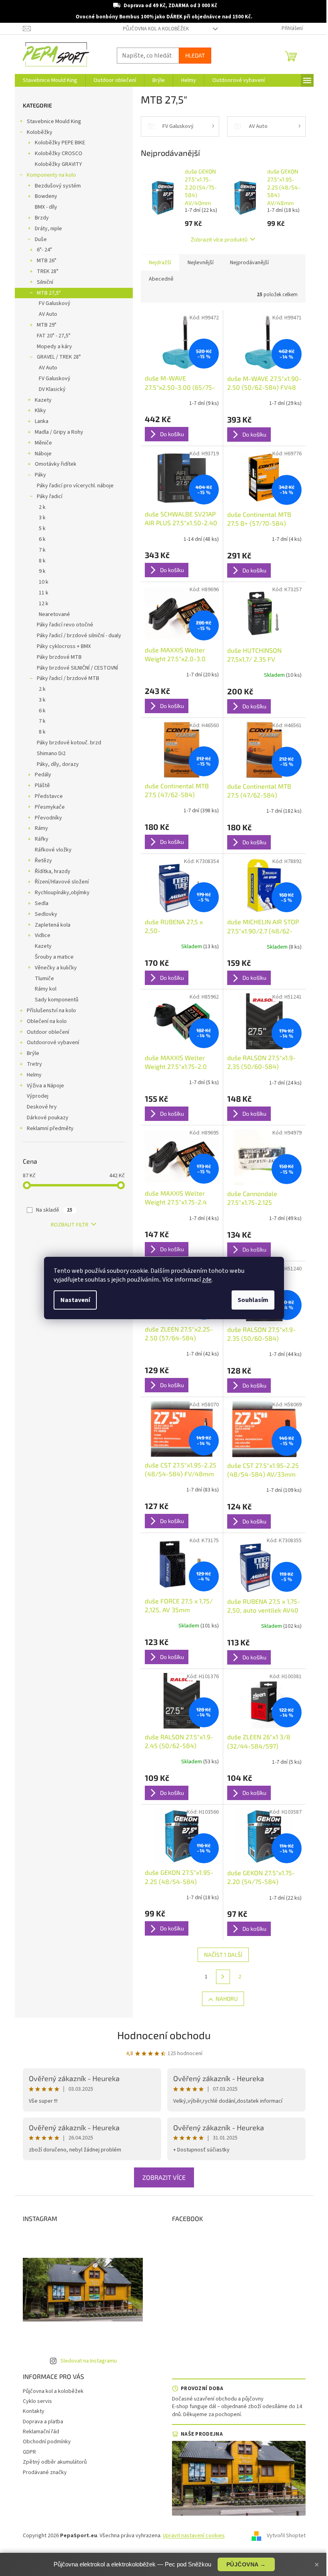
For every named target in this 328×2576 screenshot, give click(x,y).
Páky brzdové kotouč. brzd (69, 743)
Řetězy (43, 861)
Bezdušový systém (58, 186)
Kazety (43, 400)
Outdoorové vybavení (53, 1043)
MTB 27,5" (49, 293)
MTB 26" (47, 261)
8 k (42, 561)
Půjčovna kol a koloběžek (156, 29)
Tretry (34, 1064)
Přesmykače (50, 807)
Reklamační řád (41, 2432)
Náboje (43, 454)
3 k (42, 518)
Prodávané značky (45, 2472)
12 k (44, 604)
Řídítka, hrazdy (53, 871)
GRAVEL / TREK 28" (59, 357)
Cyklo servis (37, 2401)
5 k (42, 528)
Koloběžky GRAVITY (58, 164)
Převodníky (48, 818)
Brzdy (42, 218)
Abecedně (161, 279)
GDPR (29, 2452)
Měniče (43, 443)
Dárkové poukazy (48, 1118)
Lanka (42, 421)
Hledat (195, 55)
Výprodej (38, 1096)
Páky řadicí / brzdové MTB (68, 678)
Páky (40, 475)
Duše (41, 239)
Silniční (45, 282)
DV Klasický (52, 389)
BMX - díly (46, 207)
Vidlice (43, 935)
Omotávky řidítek (56, 464)
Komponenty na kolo (51, 175)
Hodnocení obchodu (164, 2035)
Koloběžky (40, 132)
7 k (42, 550)
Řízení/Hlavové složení (62, 882)
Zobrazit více (164, 2177)
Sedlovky (46, 914)
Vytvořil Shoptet (286, 2536)
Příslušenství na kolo (51, 1011)
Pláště (42, 786)
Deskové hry (42, 1107)
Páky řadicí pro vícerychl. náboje (75, 486)
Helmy (34, 1075)
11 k (44, 593)
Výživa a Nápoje (45, 1086)
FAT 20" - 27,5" (54, 336)
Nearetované (54, 614)
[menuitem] (50, 80)
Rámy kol (46, 989)
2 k (42, 507)
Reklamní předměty (50, 1128)
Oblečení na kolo (47, 1021)
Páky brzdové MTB (59, 657)
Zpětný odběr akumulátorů (55, 2462)
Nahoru (227, 1999)
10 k (44, 582)
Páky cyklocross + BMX (64, 646)
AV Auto (48, 314)
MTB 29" (47, 325)
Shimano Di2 (51, 754)
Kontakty (34, 2411)
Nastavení (75, 1300)
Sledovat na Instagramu (89, 2361)
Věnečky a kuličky (56, 968)
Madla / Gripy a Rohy (59, 432)
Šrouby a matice (54, 957)
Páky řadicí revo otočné (65, 625)
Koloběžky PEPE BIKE (60, 143)
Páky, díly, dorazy (58, 764)
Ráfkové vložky (53, 850)
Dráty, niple (48, 229)
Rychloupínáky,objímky (62, 893)
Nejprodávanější (249, 263)
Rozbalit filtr (70, 1225)
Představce (49, 796)
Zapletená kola (53, 925)
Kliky (40, 411)
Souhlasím (253, 1300)
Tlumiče (44, 979)
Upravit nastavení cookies (194, 2536)
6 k (42, 539)
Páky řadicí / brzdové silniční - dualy (79, 636)
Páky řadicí (50, 496)
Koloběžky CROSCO (59, 154)
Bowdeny (46, 196)
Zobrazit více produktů (219, 239)
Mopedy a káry (54, 347)
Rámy (41, 828)
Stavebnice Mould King (54, 122)
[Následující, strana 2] (223, 1977)
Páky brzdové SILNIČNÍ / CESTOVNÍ (77, 668)
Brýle (33, 1053)
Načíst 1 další (223, 1955)
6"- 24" (44, 250)
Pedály (43, 775)
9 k (42, 571)
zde (207, 1280)
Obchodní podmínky (47, 2442)
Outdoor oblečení (48, 1032)
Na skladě (54, 1210)
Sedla (42, 903)
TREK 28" (48, 271)
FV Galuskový (55, 303)
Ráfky (42, 839)
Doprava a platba (43, 2422)
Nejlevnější (201, 263)
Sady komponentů (57, 1000)
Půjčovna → (246, 2564)
